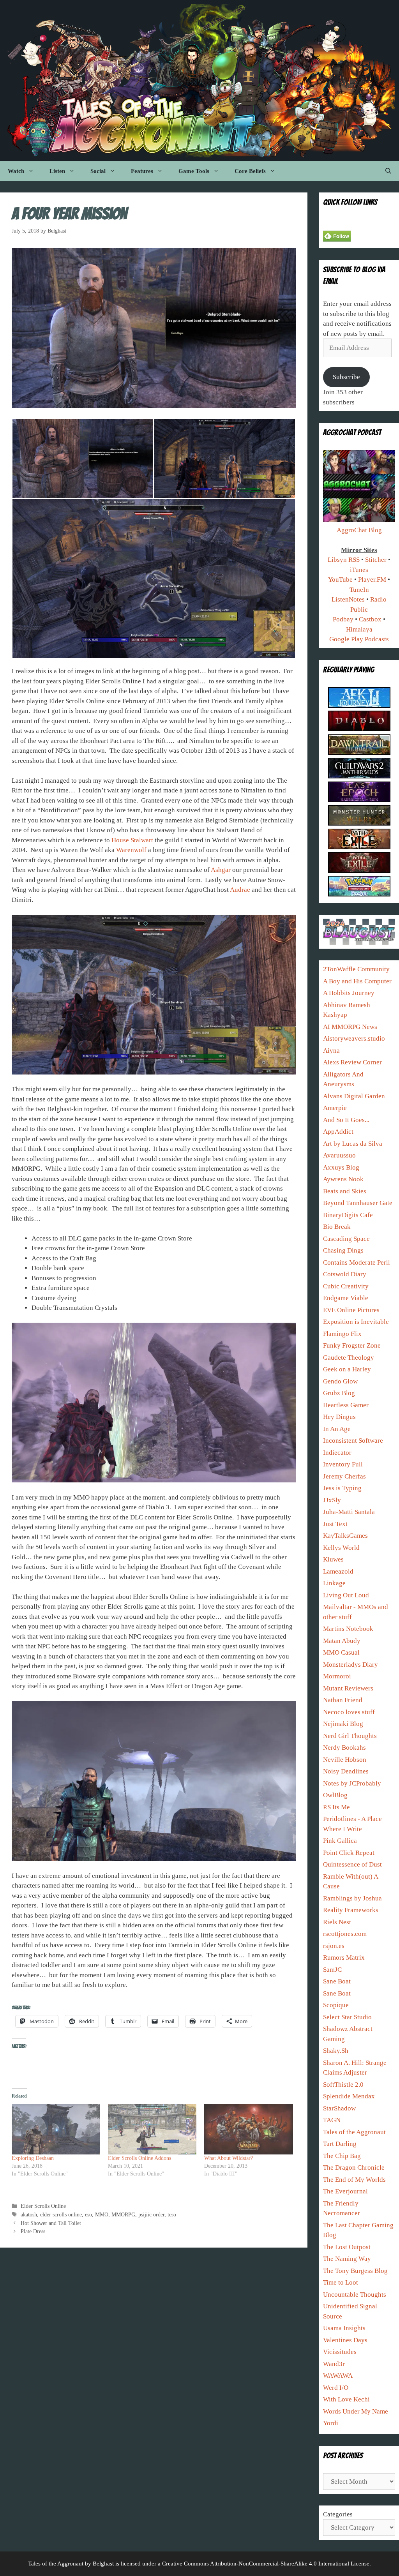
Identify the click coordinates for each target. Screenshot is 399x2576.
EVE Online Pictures (351, 1310)
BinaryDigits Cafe (348, 1215)
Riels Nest (337, 1922)
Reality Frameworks (351, 1910)
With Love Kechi (346, 2399)
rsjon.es (334, 1946)
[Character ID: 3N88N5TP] (359, 823)
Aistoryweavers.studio (354, 1038)
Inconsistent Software (353, 1441)
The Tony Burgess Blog (355, 2271)
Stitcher (376, 560)
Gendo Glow (340, 1381)
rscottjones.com (345, 1934)
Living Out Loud (346, 1595)
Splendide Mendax (349, 2096)
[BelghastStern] (359, 847)
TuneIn (359, 590)
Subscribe (346, 377)
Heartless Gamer (346, 1405)
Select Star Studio (347, 2017)
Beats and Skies (345, 1191)
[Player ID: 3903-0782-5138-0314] (359, 894)
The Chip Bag (342, 2156)
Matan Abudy (342, 1641)
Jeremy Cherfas (344, 1476)
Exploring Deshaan (33, 2158)
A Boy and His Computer (357, 981)
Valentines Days (345, 2340)
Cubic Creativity (346, 1286)
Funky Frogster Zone (352, 1345)
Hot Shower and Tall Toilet (51, 2223)
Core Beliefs (250, 171)
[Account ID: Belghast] (359, 800)
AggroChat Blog (359, 530)
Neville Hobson (345, 1760)
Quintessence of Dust (352, 1864)
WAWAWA (338, 2376)
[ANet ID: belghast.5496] (359, 776)
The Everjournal (345, 2191)
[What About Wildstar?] (248, 2129)
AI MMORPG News (350, 1027)
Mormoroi (337, 1676)
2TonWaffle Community (356, 969)
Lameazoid (338, 1571)
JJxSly (332, 1500)
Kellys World (341, 1548)
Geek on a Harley (347, 1369)
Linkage (334, 1583)
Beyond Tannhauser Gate (358, 1203)
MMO (102, 2214)
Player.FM (372, 580)
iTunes (359, 570)
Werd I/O (336, 2388)
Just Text (335, 1524)
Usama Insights (344, 2328)
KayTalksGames (345, 1536)
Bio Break (337, 1227)
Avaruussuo (339, 1155)
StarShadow (339, 2108)
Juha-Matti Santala (349, 1512)
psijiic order (151, 2214)
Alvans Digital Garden (354, 1096)
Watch (16, 171)
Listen (57, 171)
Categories (338, 2514)
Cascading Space (346, 1239)
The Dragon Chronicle (354, 2168)
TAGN (332, 2120)
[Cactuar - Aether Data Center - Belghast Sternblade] (359, 753)
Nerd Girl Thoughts (350, 1736)
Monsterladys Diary (350, 1665)
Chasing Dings (343, 1250)
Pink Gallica (340, 1841)
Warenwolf (131, 850)
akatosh (29, 2214)
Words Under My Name (356, 2411)
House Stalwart (132, 840)
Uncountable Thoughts (355, 2295)
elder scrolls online (61, 2214)
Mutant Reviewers (348, 1688)
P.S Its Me (336, 1807)
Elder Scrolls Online (43, 2206)
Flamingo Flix (342, 1334)
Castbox (370, 619)
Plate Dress (33, 2231)
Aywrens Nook (343, 1179)
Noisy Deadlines (346, 1771)
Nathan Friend (343, 1700)
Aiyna (331, 1051)
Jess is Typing (342, 1488)
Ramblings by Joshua (352, 1898)
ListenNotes (348, 599)
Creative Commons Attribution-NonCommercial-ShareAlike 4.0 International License (266, 2564)
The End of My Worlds (354, 2180)
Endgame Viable (346, 1298)
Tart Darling (340, 2144)
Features (142, 171)
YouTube (340, 580)
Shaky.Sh (336, 2051)
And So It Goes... (346, 1120)
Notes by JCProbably (352, 1783)
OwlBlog (335, 1795)
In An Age (337, 1429)
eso (88, 2214)
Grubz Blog (339, 1393)
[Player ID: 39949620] (359, 706)
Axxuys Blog (341, 1167)
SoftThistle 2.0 (343, 2085)
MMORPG (123, 2214)
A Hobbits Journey (349, 993)
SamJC (332, 1970)
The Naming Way (347, 2259)
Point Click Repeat (349, 1853)
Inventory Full (343, 1464)
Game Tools (194, 171)
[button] (83, 458)
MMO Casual (341, 1652)
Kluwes (333, 1559)
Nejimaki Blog (343, 1724)
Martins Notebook (348, 1629)
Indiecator (337, 1453)
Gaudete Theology (349, 1358)
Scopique (336, 2005)
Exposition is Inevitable (356, 1322)
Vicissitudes (340, 2352)
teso (172, 2214)
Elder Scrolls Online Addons (139, 2158)
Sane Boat (337, 1981)
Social (98, 171)
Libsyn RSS (344, 560)
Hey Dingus (339, 1417)
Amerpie (335, 1108)
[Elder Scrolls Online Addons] (152, 2129)
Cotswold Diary (345, 1274)
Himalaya (359, 629)
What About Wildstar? (229, 2158)
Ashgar (221, 870)
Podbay (343, 619)
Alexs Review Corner (352, 1062)
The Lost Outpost (347, 2247)
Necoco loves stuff (349, 1712)
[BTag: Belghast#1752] (359, 729)
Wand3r (334, 2364)
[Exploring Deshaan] (56, 2129)
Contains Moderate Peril (357, 1262)
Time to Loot (341, 2282)
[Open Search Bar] (388, 171)
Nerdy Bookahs (344, 1748)
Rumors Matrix (344, 1958)
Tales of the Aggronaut (354, 2132)
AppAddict (338, 1132)
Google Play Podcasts (359, 639)
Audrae (240, 890)
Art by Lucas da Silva (353, 1144)
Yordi (331, 2423)
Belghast (103, 2564)
